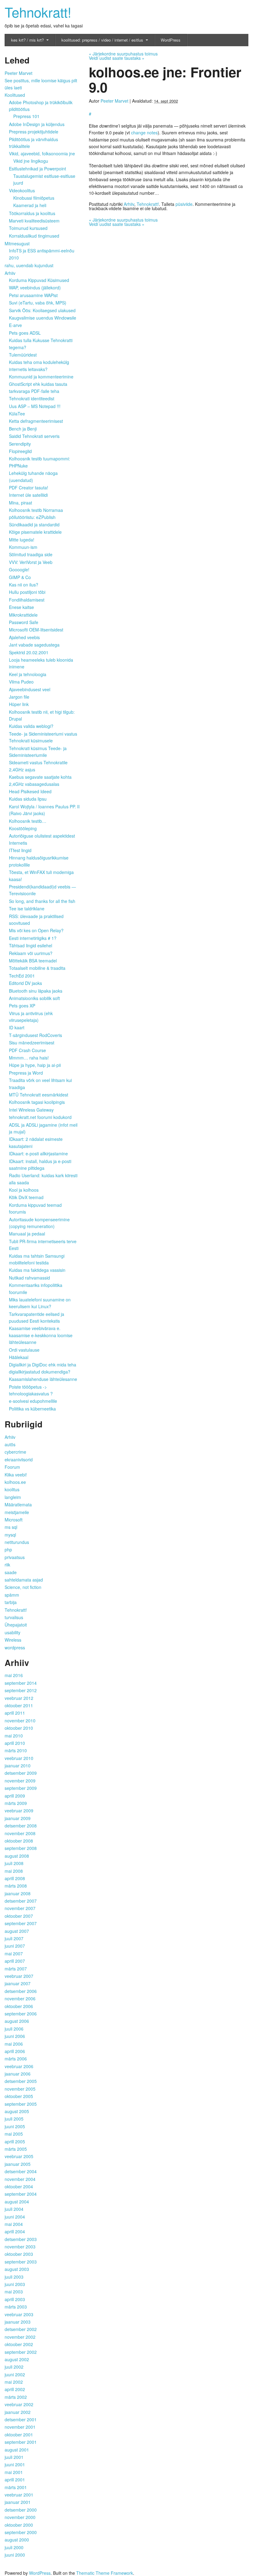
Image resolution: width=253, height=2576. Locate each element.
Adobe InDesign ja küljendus (37, 124)
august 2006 (17, 2021)
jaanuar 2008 (18, 1893)
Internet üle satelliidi (28, 495)
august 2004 (17, 2202)
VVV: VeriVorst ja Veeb (31, 562)
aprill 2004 (15, 2231)
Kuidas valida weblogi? (31, 726)
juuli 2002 (14, 2367)
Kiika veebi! (16, 1475)
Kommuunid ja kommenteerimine (41, 377)
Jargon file (19, 697)
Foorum (12, 1467)
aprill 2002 (15, 2389)
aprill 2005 (15, 2141)
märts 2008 (16, 1886)
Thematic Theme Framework (105, 2573)
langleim (13, 1497)
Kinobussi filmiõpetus (34, 198)
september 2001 (21, 2442)
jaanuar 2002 (18, 2412)
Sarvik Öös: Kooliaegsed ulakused (42, 310)
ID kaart (17, 1027)
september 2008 (21, 1848)
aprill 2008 (15, 1878)
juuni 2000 (15, 2555)
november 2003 (20, 2247)
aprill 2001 (15, 2480)
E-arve (15, 325)
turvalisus (14, 1617)
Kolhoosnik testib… (28, 821)
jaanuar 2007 (18, 1983)
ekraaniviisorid (19, 1459)
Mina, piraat (21, 503)
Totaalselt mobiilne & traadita (37, 968)
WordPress (171, 40)
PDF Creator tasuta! (29, 488)
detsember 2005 (21, 2081)
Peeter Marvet (114, 101)
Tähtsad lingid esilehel (31, 945)
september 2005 (21, 2104)
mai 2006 (14, 2044)
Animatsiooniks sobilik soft (34, 998)
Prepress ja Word (26, 1073)
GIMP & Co (20, 577)
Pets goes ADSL (25, 333)
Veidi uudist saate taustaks (117, 58)
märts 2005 (16, 2149)
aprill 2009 (15, 1796)
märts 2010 (16, 1750)
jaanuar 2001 (18, 2502)
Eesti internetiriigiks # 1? (33, 938)
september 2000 (21, 2532)
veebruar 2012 (19, 1698)
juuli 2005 (14, 2119)
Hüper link (19, 704)
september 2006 (21, 2014)
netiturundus (17, 1542)
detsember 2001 (21, 2419)
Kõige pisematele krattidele (35, 532)
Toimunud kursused (28, 228)
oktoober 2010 (19, 1728)
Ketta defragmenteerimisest (36, 421)
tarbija (11, 1602)
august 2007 (17, 1931)
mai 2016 (14, 1675)
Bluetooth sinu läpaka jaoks (36, 991)
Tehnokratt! (38, 12)
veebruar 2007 (19, 1976)
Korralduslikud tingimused (34, 236)
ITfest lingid (20, 850)
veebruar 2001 (19, 2495)
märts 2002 (16, 2397)
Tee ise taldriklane (27, 908)
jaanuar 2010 (18, 1766)
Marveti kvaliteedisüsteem (34, 221)
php (8, 1549)
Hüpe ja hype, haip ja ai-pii (35, 1065)
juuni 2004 (15, 2217)
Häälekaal (19, 1357)
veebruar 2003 (19, 2314)
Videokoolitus (22, 190)
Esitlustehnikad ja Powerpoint (37, 169)
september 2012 (21, 1690)
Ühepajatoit (16, 1625)
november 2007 (20, 1908)
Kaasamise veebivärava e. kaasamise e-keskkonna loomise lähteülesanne (41, 1335)
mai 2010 (14, 1736)
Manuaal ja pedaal (27, 1234)
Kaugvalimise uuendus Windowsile (43, 318)
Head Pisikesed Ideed (30, 791)
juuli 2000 (14, 2547)
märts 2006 (16, 2059)
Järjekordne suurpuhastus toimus (123, 54)
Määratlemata (18, 1504)
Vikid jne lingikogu (31, 161)
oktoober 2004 (19, 2186)
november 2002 (20, 2337)
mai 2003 (14, 2292)
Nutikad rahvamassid (29, 1278)
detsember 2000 (21, 2510)
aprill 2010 (15, 1743)
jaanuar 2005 (18, 2164)
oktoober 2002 (19, 2344)
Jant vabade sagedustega (34, 645)
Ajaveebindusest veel (30, 689)
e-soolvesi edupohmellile (33, 1401)
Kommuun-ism (23, 547)
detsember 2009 (21, 1773)
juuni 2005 (15, 2126)
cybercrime (15, 1452)
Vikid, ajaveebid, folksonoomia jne (42, 153)
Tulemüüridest (23, 355)
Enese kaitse (21, 607)
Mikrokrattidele (23, 615)
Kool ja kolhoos (24, 1190)
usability (12, 1632)
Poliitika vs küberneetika (32, 1409)
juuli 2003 (14, 2277)
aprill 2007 (15, 1961)
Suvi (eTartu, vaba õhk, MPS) (38, 303)
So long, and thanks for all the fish (42, 901)
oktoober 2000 (19, 2525)
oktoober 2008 (19, 1841)
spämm (12, 1595)
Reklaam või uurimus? (31, 953)
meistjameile (17, 1512)
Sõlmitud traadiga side (31, 554)
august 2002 (17, 2359)
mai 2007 (14, 1953)
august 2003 (17, 2269)
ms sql (11, 1527)
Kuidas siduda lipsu (28, 799)
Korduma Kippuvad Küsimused (39, 280)
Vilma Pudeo (21, 682)
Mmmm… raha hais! (29, 1058)
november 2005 (20, 2089)
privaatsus (15, 1557)
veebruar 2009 (19, 1811)
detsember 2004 (21, 2171)
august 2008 (17, 1856)
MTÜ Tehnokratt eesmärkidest (39, 1095)
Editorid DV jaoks (25, 983)
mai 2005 (14, 2134)
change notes (144, 133)
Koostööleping (23, 828)
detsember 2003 (21, 2239)
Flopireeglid (20, 451)
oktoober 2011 (19, 1705)
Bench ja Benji (23, 429)
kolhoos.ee (15, 1482)
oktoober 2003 (19, 2254)
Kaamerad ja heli (30, 205)
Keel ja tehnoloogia (28, 674)
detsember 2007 (21, 1901)
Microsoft (14, 1520)
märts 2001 (16, 2487)
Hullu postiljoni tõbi (27, 592)
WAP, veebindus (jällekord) (35, 288)
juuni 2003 (15, 2284)
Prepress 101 (26, 116)
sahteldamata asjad (24, 1580)
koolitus (12, 1489)
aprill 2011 (15, 1713)
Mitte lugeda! (22, 540)
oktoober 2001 (19, 2435)
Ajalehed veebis (24, 637)
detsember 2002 (21, 2329)
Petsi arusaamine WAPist (33, 295)
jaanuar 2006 (18, 2074)
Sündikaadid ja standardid (34, 525)
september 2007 (21, 1923)
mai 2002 (14, 2382)
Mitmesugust (17, 243)
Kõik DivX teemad (26, 1197)
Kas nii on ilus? (24, 585)
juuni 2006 (15, 2036)
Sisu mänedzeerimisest (32, 1043)
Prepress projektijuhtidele (34, 132)
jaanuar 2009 (18, 1818)
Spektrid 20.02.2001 (29, 652)
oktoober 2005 (19, 2096)
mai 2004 (14, 2224)
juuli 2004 (14, 2209)
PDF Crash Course (27, 1050)
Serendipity (20, 444)
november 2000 (20, 2517)
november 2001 (20, 2427)
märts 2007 (16, 1969)
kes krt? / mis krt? (27, 40)
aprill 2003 (15, 2299)
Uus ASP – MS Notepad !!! (35, 406)
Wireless (13, 1640)
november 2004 (20, 2179)
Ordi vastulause (24, 1350)
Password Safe (24, 622)
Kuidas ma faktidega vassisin (37, 1270)
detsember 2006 (21, 1991)
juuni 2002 (15, 2374)
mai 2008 (14, 1871)
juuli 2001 (14, 2457)
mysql (10, 1535)
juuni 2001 (15, 2464)
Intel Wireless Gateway (31, 1110)
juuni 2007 (15, 1946)
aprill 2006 (15, 2051)
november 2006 (20, 1998)
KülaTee (17, 414)
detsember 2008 (21, 1826)
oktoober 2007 (19, 1916)
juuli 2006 (14, 2029)
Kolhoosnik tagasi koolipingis (37, 1102)
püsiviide (184, 204)
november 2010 (20, 1721)
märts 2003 (16, 2307)
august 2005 (17, 2111)
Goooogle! (19, 569)
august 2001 (17, 2450)
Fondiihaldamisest (27, 600)
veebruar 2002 (19, 2404)
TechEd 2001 (22, 976)
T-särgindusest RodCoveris (35, 1035)
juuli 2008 (14, 1863)
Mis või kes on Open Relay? (36, 930)
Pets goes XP (22, 1006)
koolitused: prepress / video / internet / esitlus (102, 40)
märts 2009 (16, 1803)
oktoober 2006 (19, 2006)
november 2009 (20, 1781)
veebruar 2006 (19, 2066)
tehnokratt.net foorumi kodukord (40, 1117)
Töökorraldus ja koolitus (32, 213)
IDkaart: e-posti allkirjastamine (38, 1153)
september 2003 (21, 2262)
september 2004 (21, 2194)
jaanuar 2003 (18, 2322)
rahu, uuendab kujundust (29, 265)
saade (11, 1572)
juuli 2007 (14, 1938)
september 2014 (21, 1683)
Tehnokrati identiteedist (32, 398)
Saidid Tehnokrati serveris (34, 436)
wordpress (15, 1647)
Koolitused (15, 95)
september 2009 (21, 1788)
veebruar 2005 (19, 2156)
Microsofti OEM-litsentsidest (36, 630)
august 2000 (17, 2540)
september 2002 (21, 2352)
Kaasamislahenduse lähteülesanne (43, 1379)
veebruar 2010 (19, 1758)
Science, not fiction (23, 1587)
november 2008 (20, 1833)
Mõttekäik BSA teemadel (33, 961)
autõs (10, 1444)
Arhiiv (129, 204)
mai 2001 (14, 2472)
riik (7, 1565)
